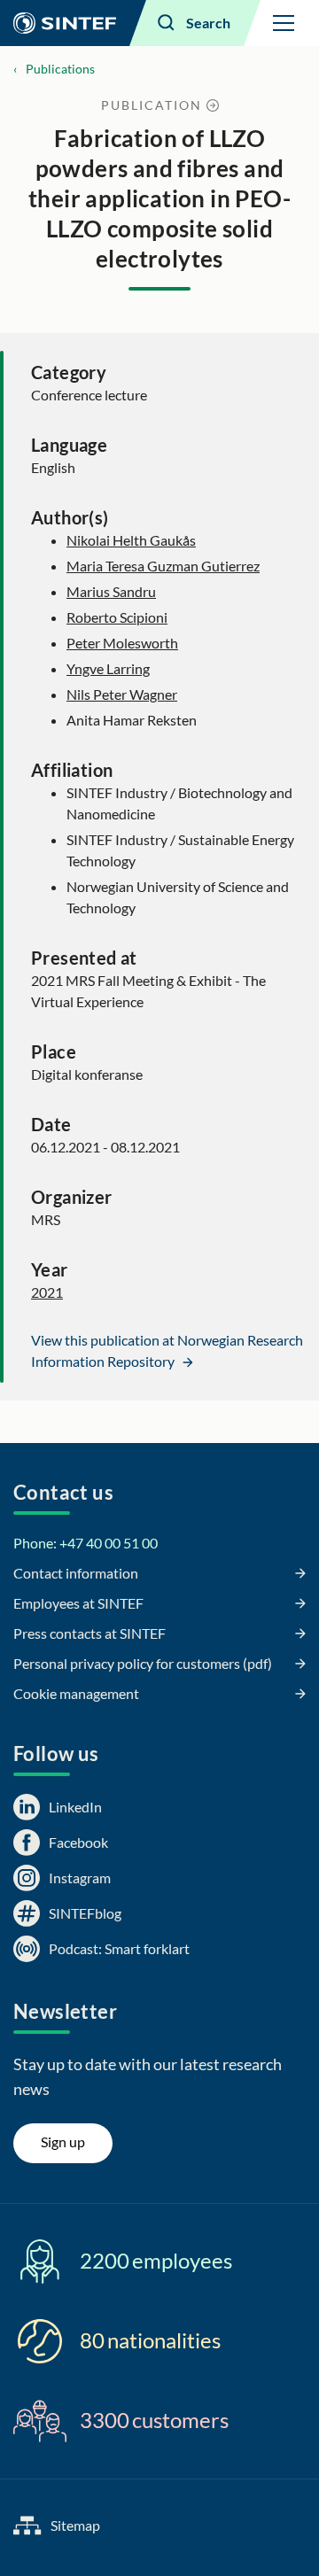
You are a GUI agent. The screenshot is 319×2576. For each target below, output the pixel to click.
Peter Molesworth (122, 643)
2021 (47, 1292)
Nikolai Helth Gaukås (131, 540)
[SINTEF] (65, 23)
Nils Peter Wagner (122, 694)
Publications (60, 69)
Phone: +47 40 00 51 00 (86, 1543)
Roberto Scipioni (117, 617)
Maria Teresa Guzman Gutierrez (163, 566)
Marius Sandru (111, 591)
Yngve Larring (108, 668)
